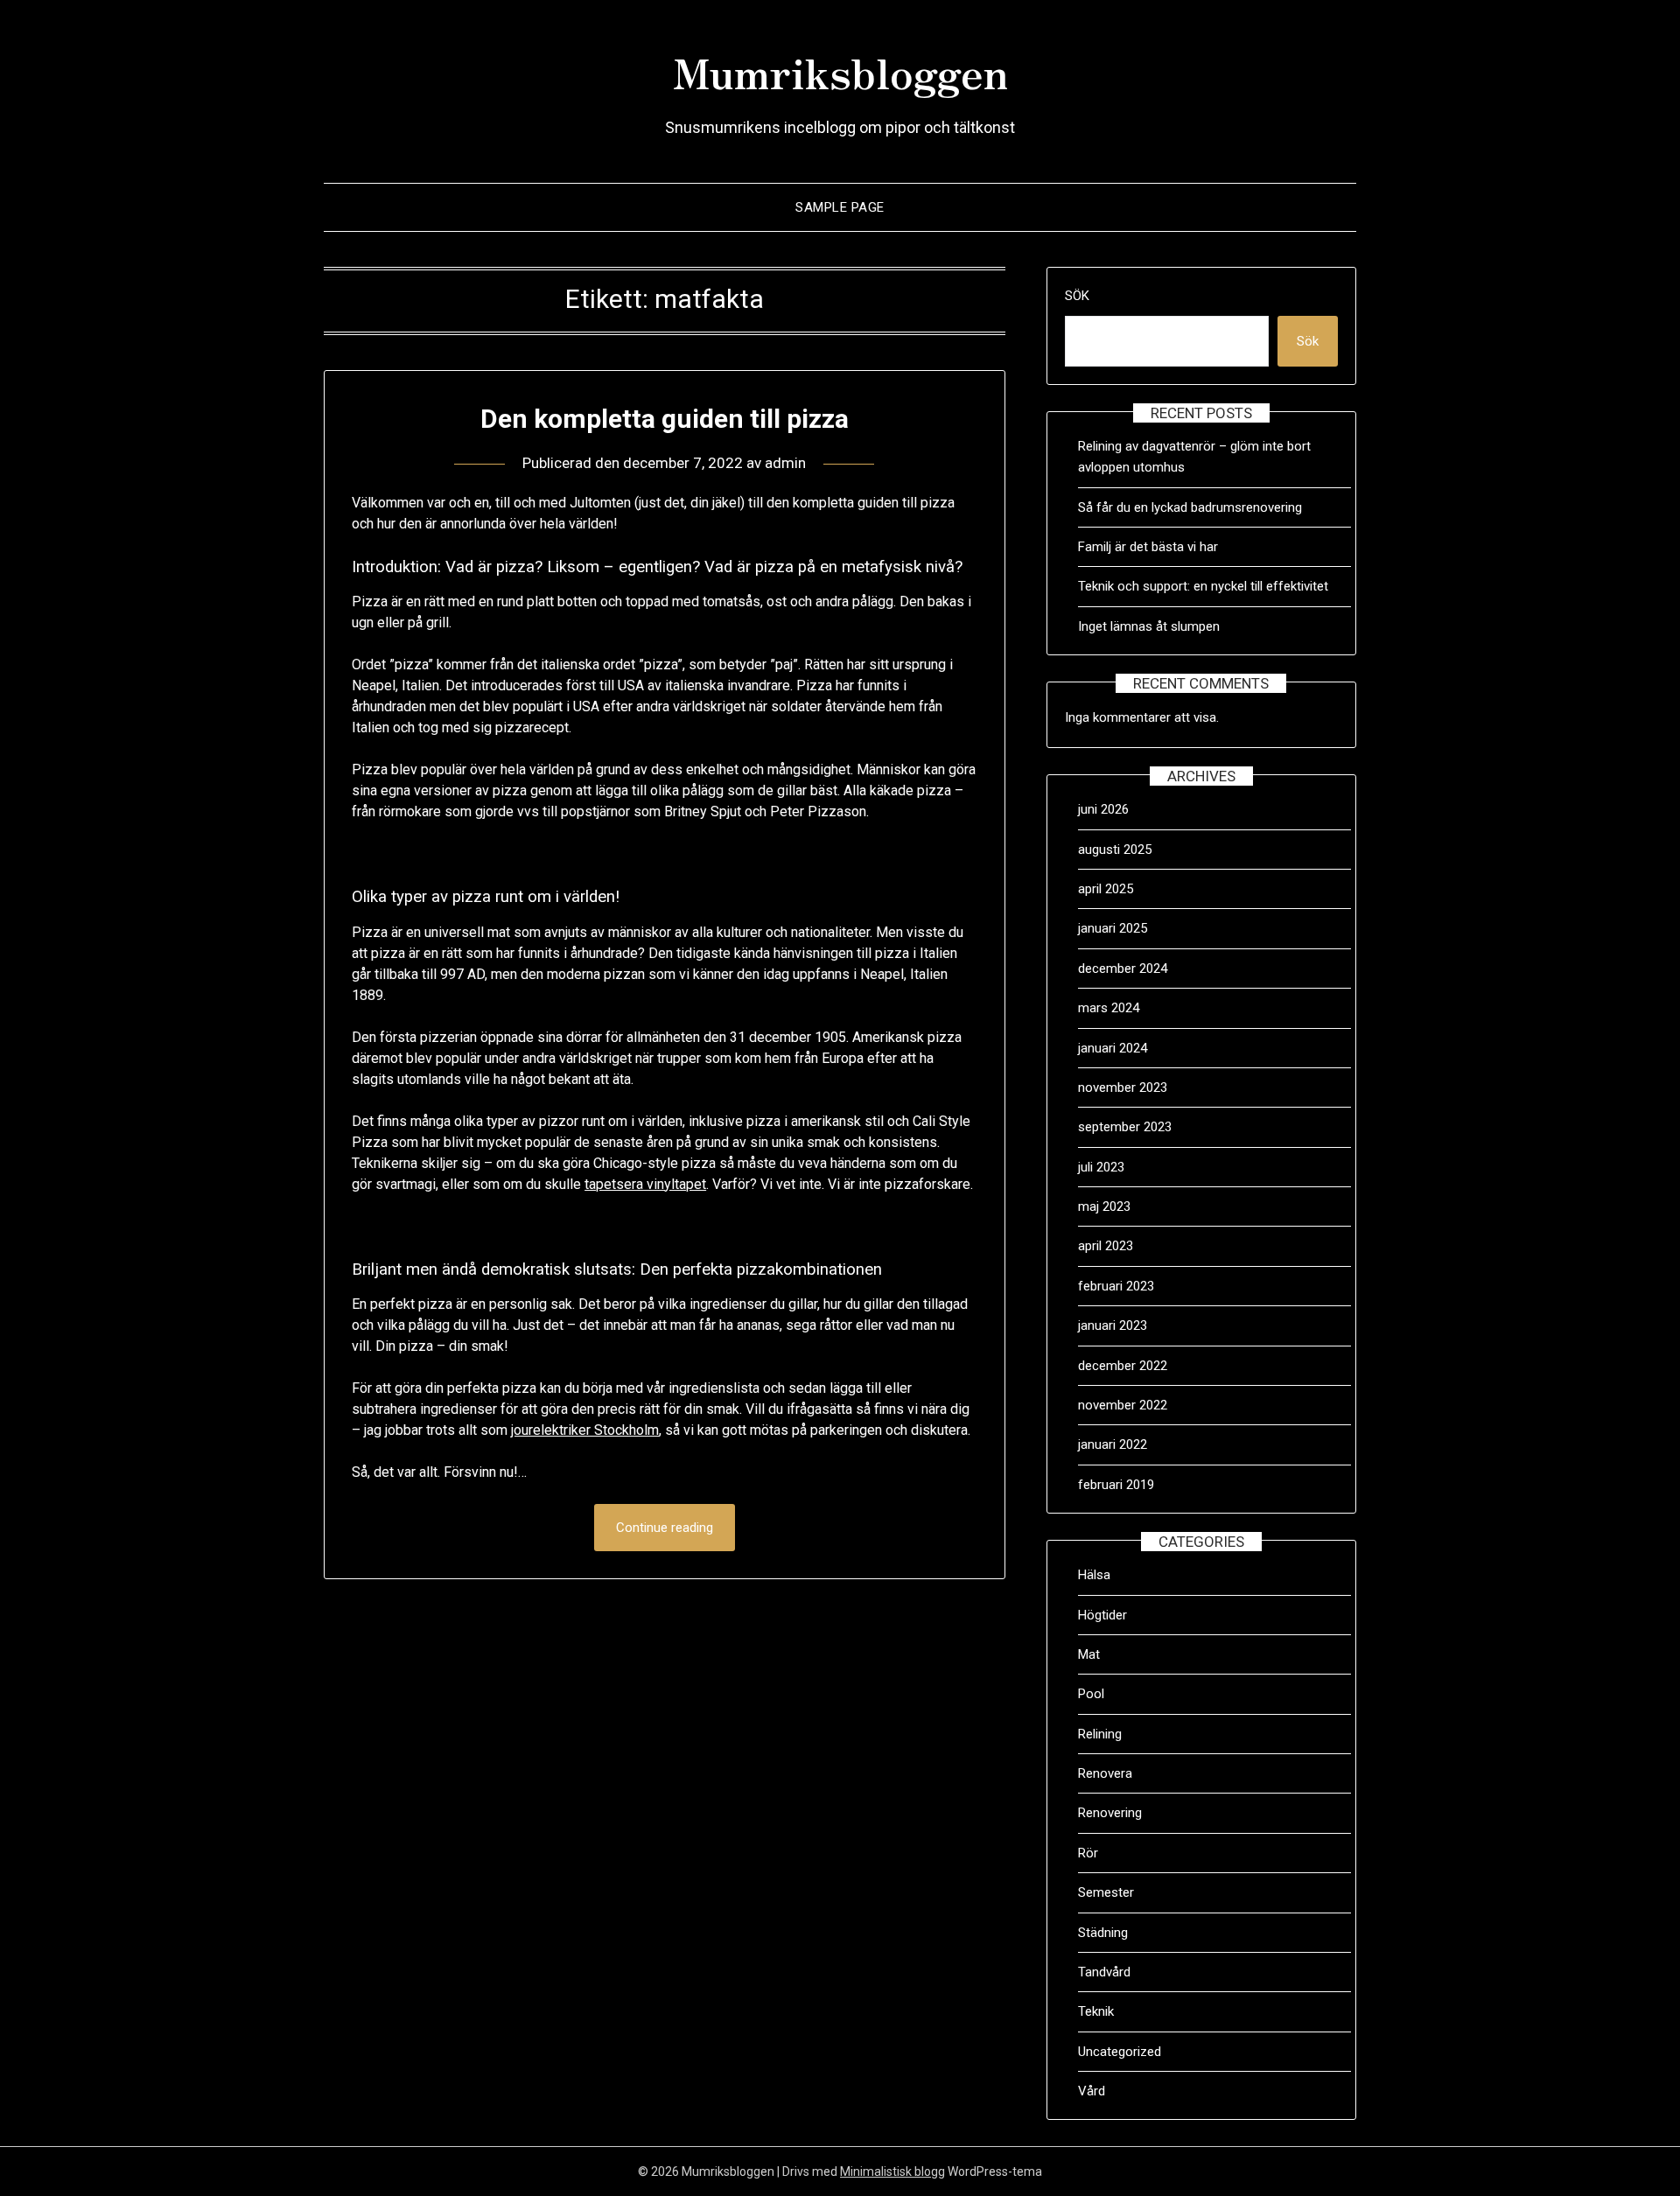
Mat (1089, 1654)
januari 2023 (1113, 1325)
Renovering (1110, 1813)
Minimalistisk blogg (892, 2172)
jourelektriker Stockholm (585, 1430)
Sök (1077, 296)
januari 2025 (1113, 928)
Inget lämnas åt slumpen (1151, 626)
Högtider (1102, 1615)
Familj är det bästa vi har (1150, 547)
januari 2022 (1113, 1444)
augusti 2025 (1115, 850)
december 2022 (1123, 1366)
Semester (1106, 1892)
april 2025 (1106, 889)
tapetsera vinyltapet (645, 1184)
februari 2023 (1116, 1286)
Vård (1092, 2091)
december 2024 (1123, 969)
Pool (1091, 1694)
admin (785, 463)
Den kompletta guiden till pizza (665, 419)
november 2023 (1123, 1088)
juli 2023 (1101, 1167)
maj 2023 (1104, 1206)
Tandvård (1104, 1972)
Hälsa (1094, 1575)
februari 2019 (1116, 1485)
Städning (1103, 1933)
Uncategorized (1120, 2052)
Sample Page (840, 207)
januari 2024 (1113, 1048)
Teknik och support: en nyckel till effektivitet (1203, 586)
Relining (1100, 1734)
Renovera (1105, 1773)
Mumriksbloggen (840, 71)
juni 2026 (1103, 809)
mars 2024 (1109, 1008)
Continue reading (665, 1528)
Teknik (1096, 2011)
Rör (1088, 1853)
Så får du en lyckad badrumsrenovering (1190, 507)
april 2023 (1106, 1246)
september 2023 (1125, 1127)
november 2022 (1123, 1405)
